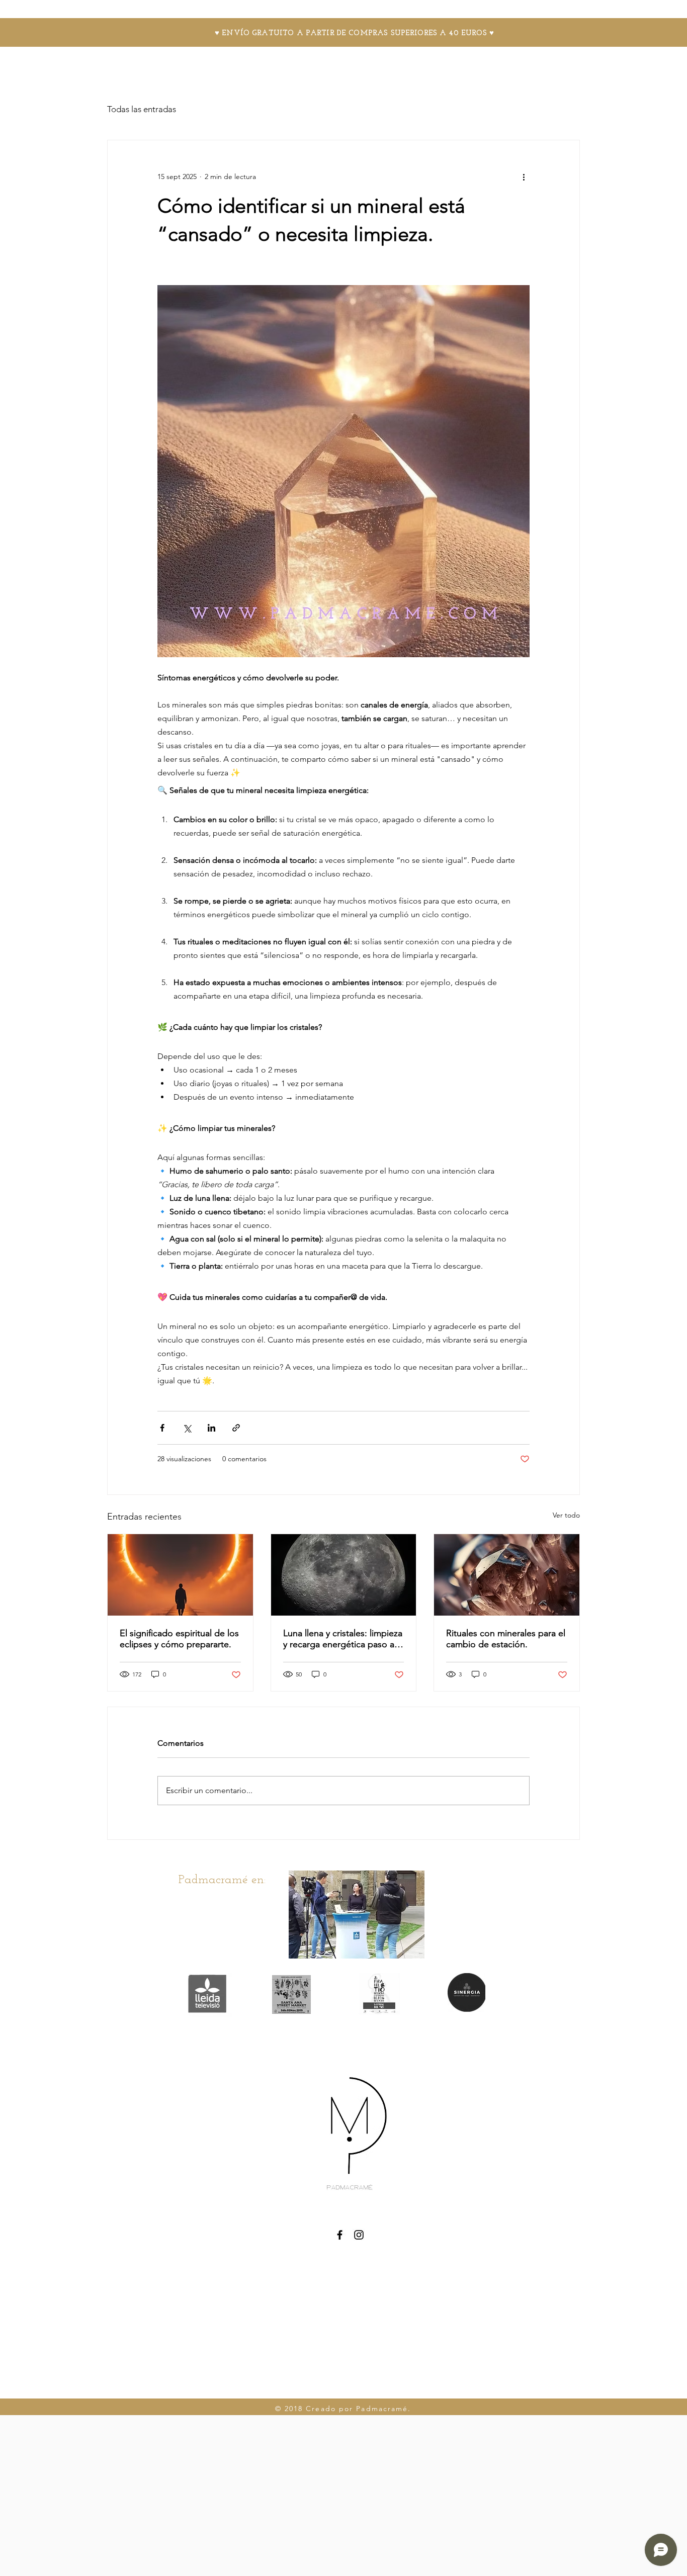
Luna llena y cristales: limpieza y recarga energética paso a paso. (343, 1639)
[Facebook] (340, 2235)
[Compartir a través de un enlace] (236, 1428)
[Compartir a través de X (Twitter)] (187, 1428)
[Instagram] (359, 2235)
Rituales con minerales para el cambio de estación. (506, 1639)
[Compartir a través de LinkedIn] (211, 1428)
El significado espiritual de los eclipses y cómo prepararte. (179, 1639)
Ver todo (566, 1515)
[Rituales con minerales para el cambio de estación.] (507, 1575)
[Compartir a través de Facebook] (162, 1428)
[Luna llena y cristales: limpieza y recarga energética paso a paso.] (344, 1575)
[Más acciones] (524, 176)
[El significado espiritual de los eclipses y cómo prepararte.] (180, 1575)
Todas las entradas (142, 109)
